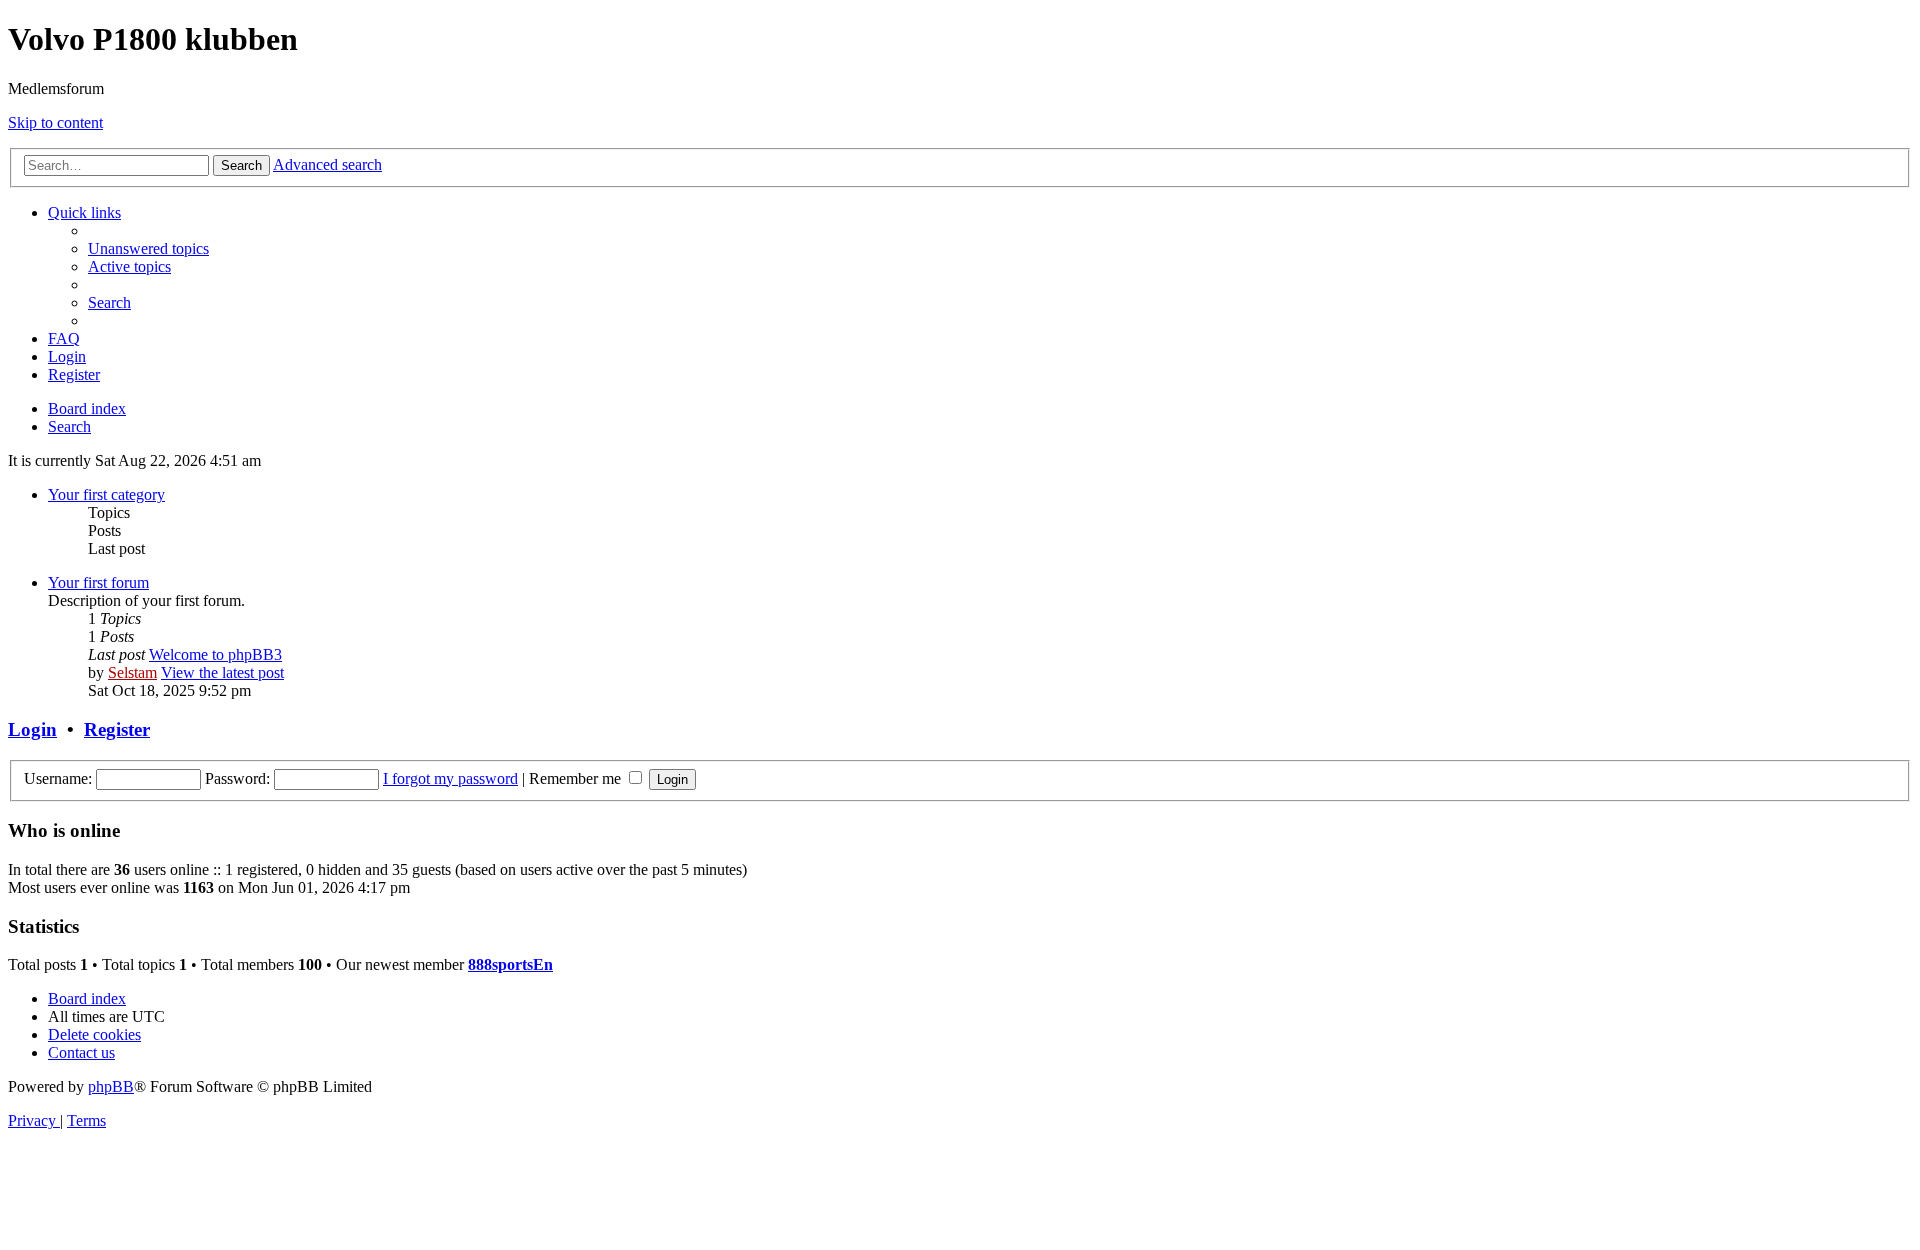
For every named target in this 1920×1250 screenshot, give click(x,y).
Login (32, 729)
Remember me (577, 778)
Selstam (132, 672)
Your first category (106, 494)
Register (117, 729)
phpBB (111, 1086)
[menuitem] (148, 248)
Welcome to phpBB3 (215, 654)
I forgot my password (450, 778)
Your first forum (98, 582)
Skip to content (55, 122)
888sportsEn (510, 964)
